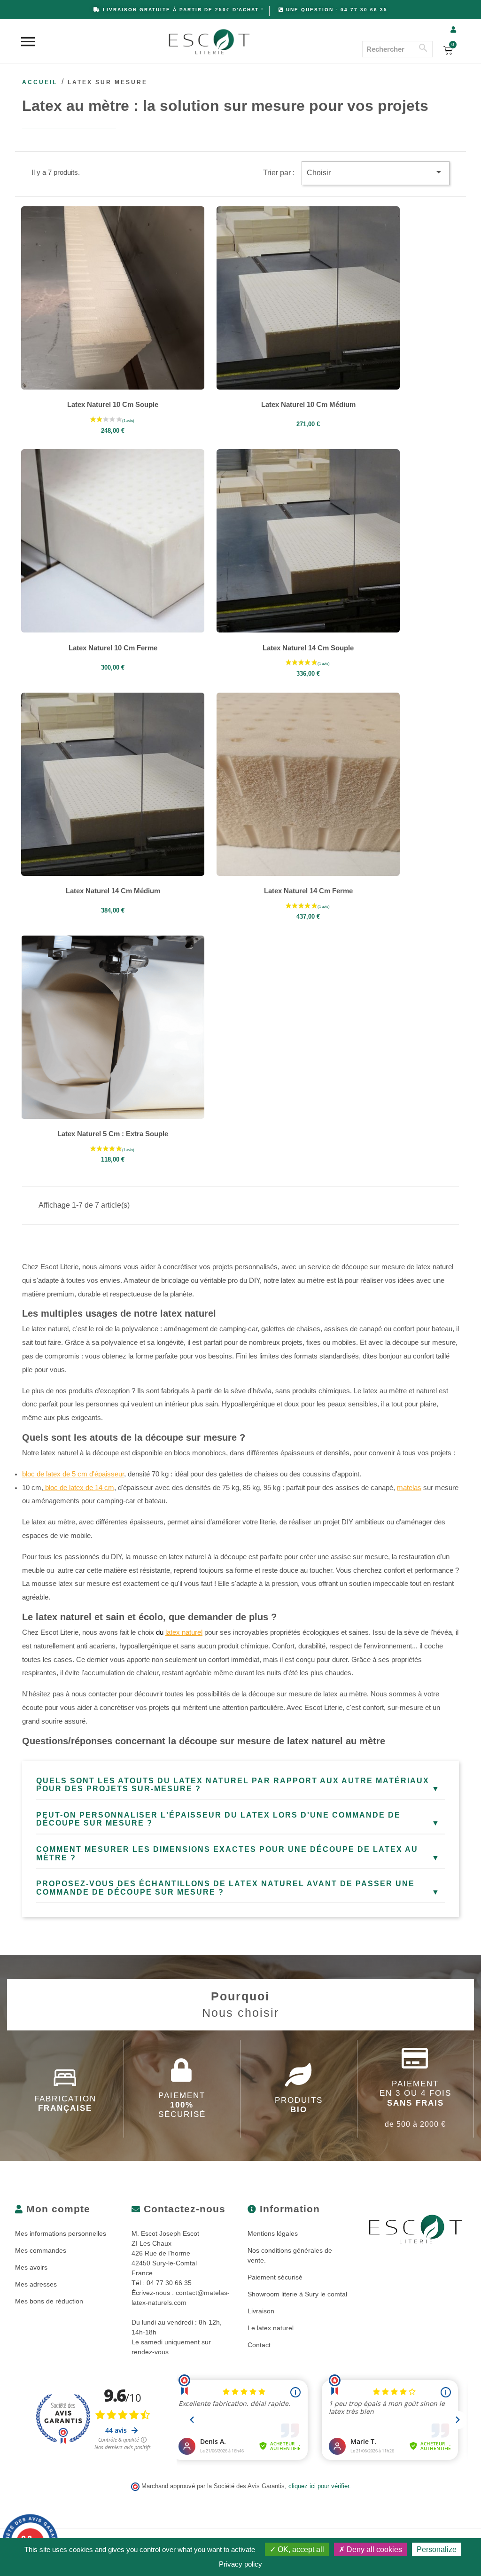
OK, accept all (300, 2549)
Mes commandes (41, 2250)
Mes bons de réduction (49, 2301)
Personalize (437, 2549)
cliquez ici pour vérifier (319, 2486)
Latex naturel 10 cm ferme (113, 648)
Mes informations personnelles (61, 2233)
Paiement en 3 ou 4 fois (415, 2104)
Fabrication (65, 2104)
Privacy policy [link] (240, 2564)
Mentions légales (273, 2233)
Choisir (376, 172)
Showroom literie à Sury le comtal (297, 2294)
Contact (259, 2345)
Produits (299, 2105)
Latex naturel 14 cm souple (308, 648)
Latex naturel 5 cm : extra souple (113, 1134)
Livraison (261, 2311)
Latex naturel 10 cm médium (308, 404)
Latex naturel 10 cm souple (113, 404)
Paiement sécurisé (275, 2277)
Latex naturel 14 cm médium (113, 891)
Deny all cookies (373, 2549)
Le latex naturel (271, 2328)
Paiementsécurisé (182, 2105)
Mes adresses (36, 2284)
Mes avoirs (31, 2267)
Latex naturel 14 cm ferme (308, 891)
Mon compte (57, 2209)
